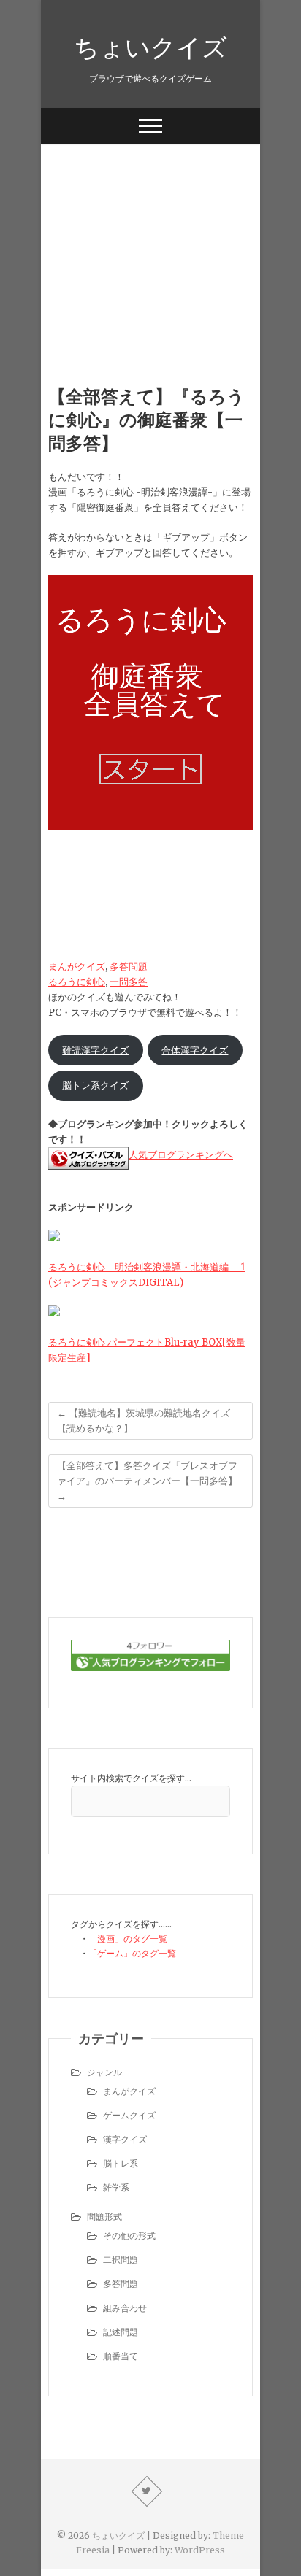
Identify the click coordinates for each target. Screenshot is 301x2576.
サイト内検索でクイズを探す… (131, 1778)
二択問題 (121, 2260)
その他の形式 (129, 2236)
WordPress (200, 2550)
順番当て (121, 2356)
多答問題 (129, 967)
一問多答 (129, 982)
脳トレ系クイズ (95, 1085)
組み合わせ (125, 2308)
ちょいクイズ (150, 47)
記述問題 (121, 2332)
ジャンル (104, 2072)
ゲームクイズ (129, 2115)
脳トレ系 (121, 2163)
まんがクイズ (77, 967)
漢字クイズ (125, 2139)
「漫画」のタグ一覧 (128, 1939)
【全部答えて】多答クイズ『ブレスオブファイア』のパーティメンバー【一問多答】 (147, 1481)
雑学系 (116, 2187)
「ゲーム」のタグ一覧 (132, 1953)
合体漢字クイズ (195, 1050)
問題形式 (104, 2217)
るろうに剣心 (77, 982)
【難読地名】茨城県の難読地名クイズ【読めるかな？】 (144, 1421)
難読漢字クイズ (95, 1050)
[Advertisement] (150, 242)
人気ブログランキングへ (181, 1155)
